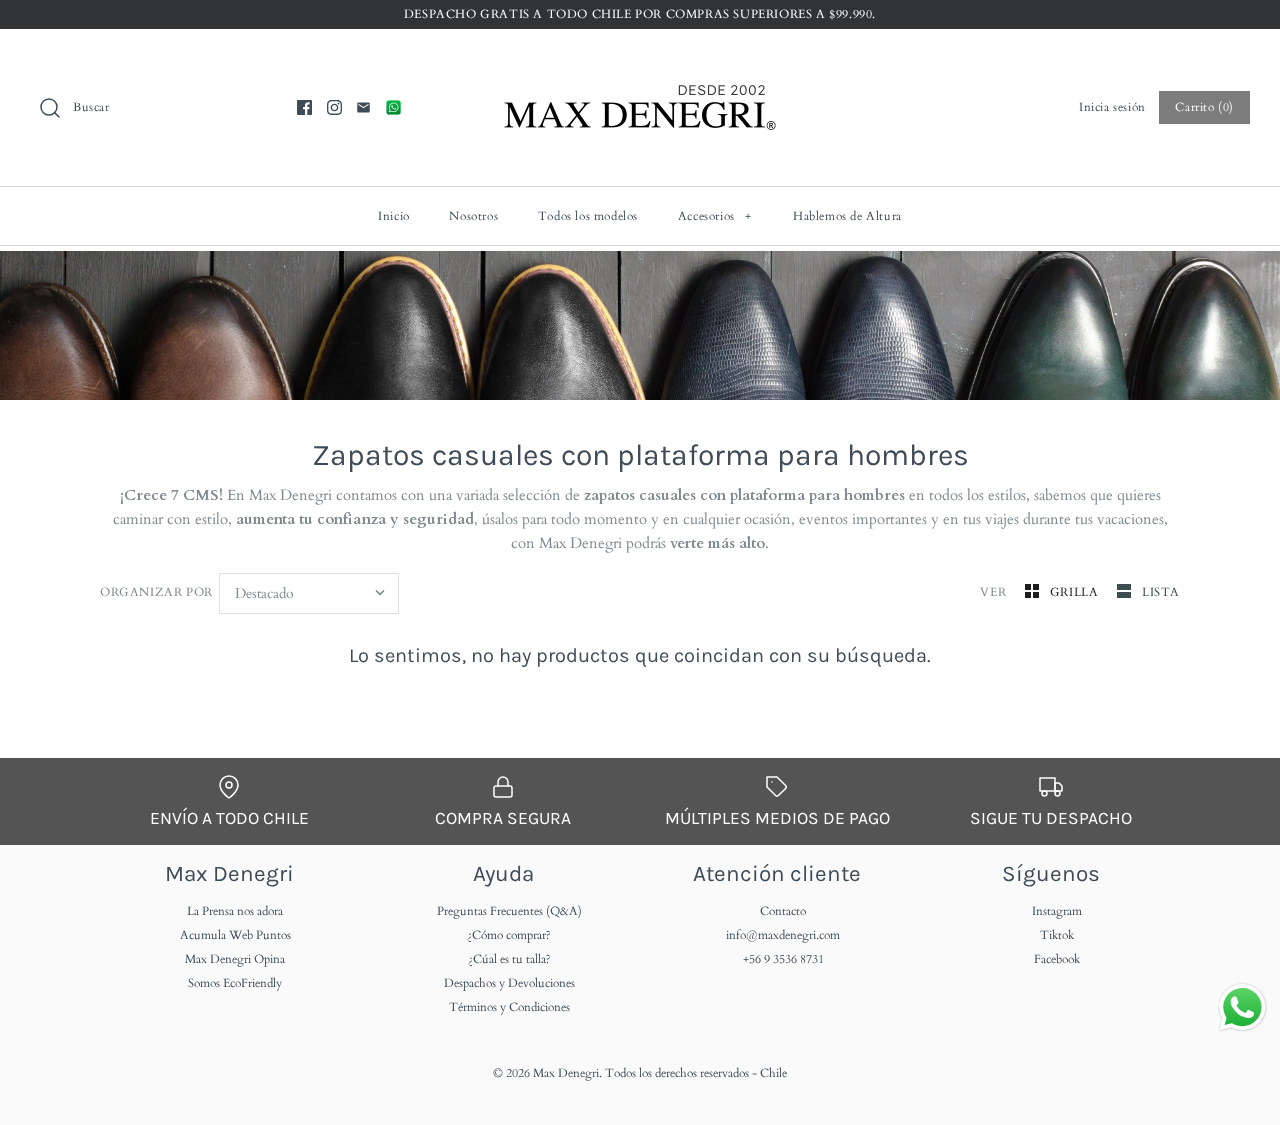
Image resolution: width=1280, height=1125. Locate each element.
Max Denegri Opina (235, 959)
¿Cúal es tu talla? (509, 959)
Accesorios (715, 216)
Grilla (1076, 592)
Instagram (1057, 911)
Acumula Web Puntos (235, 935)
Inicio (394, 216)
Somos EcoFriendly (235, 983)
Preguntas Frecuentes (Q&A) (509, 911)
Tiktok (1057, 935)
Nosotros (473, 216)
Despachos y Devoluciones (509, 983)
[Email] (363, 107)
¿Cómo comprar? (509, 935)
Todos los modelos (588, 216)
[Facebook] (304, 107)
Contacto (783, 911)
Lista (1161, 592)
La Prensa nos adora (235, 911)
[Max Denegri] (640, 61)
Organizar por (156, 592)
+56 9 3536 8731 (783, 959)
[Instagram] (334, 107)
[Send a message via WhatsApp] (1242, 1007)
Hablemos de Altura (847, 216)
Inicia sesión (1112, 107)
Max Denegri (566, 1073)
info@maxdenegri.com (783, 935)
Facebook (1057, 959)
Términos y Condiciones (509, 1007)
